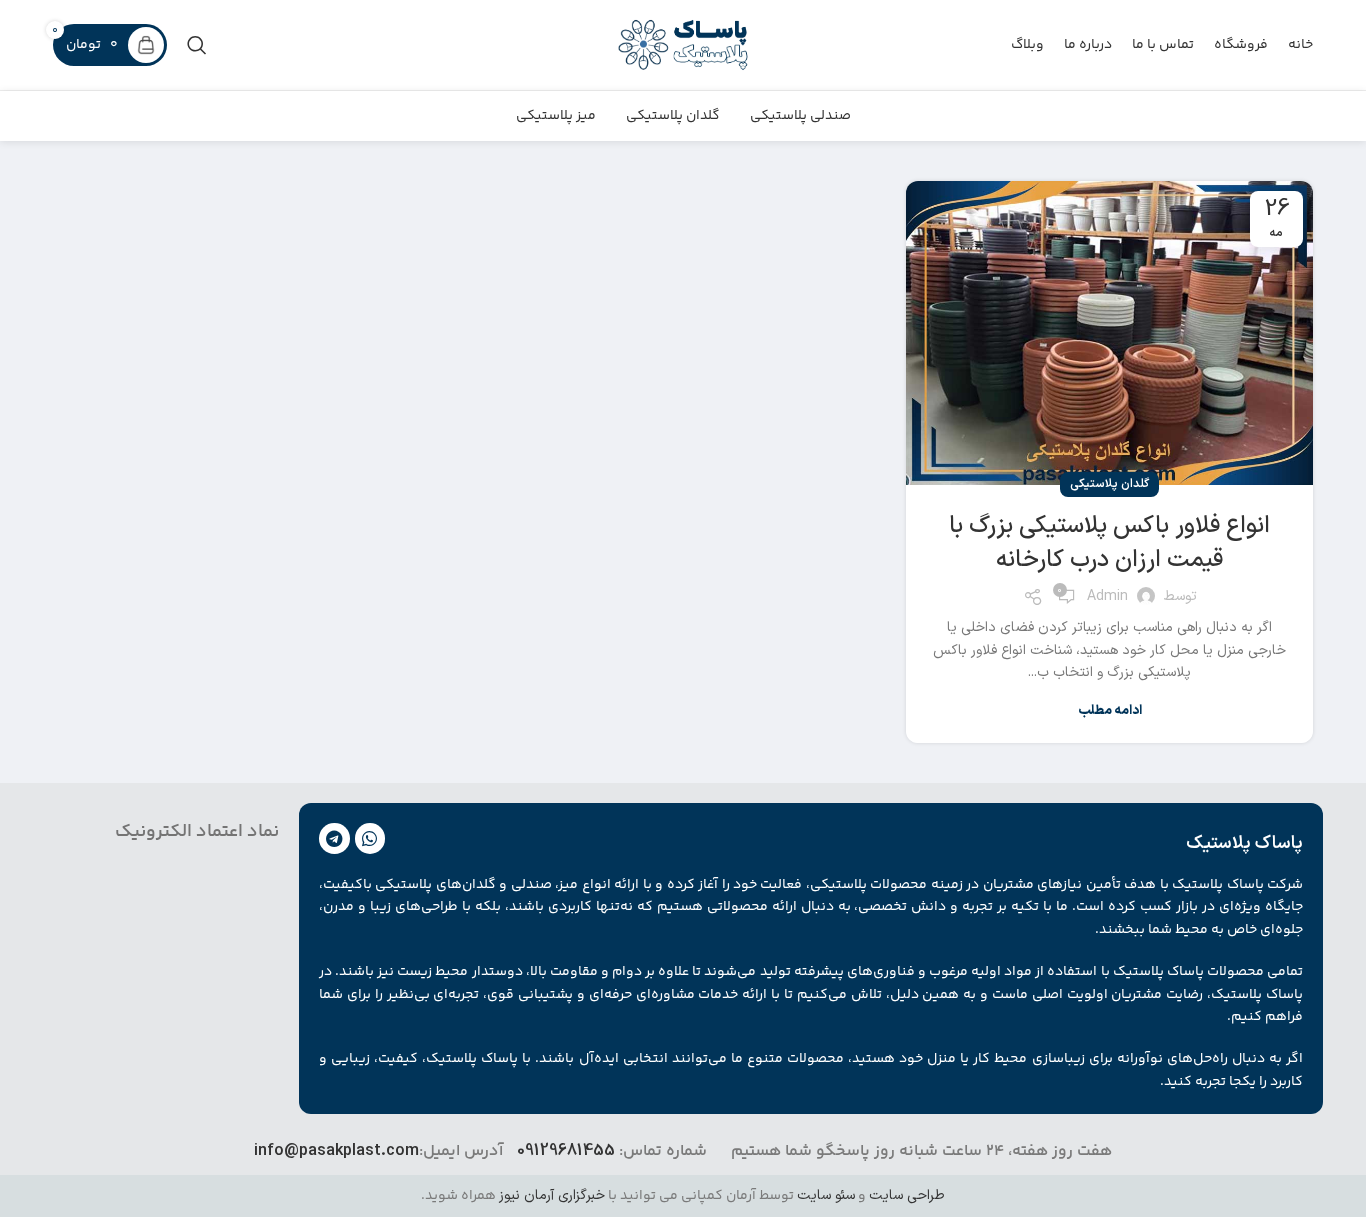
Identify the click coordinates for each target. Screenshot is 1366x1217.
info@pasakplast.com (336, 1151)
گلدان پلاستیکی (1109, 484)
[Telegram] (334, 838)
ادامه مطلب (1110, 711)
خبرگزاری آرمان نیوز (552, 1195)
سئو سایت (826, 1195)
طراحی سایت (907, 1195)
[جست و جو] (197, 45)
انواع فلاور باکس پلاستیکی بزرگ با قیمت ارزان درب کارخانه (1109, 543)
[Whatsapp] (370, 838)
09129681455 (566, 1151)
